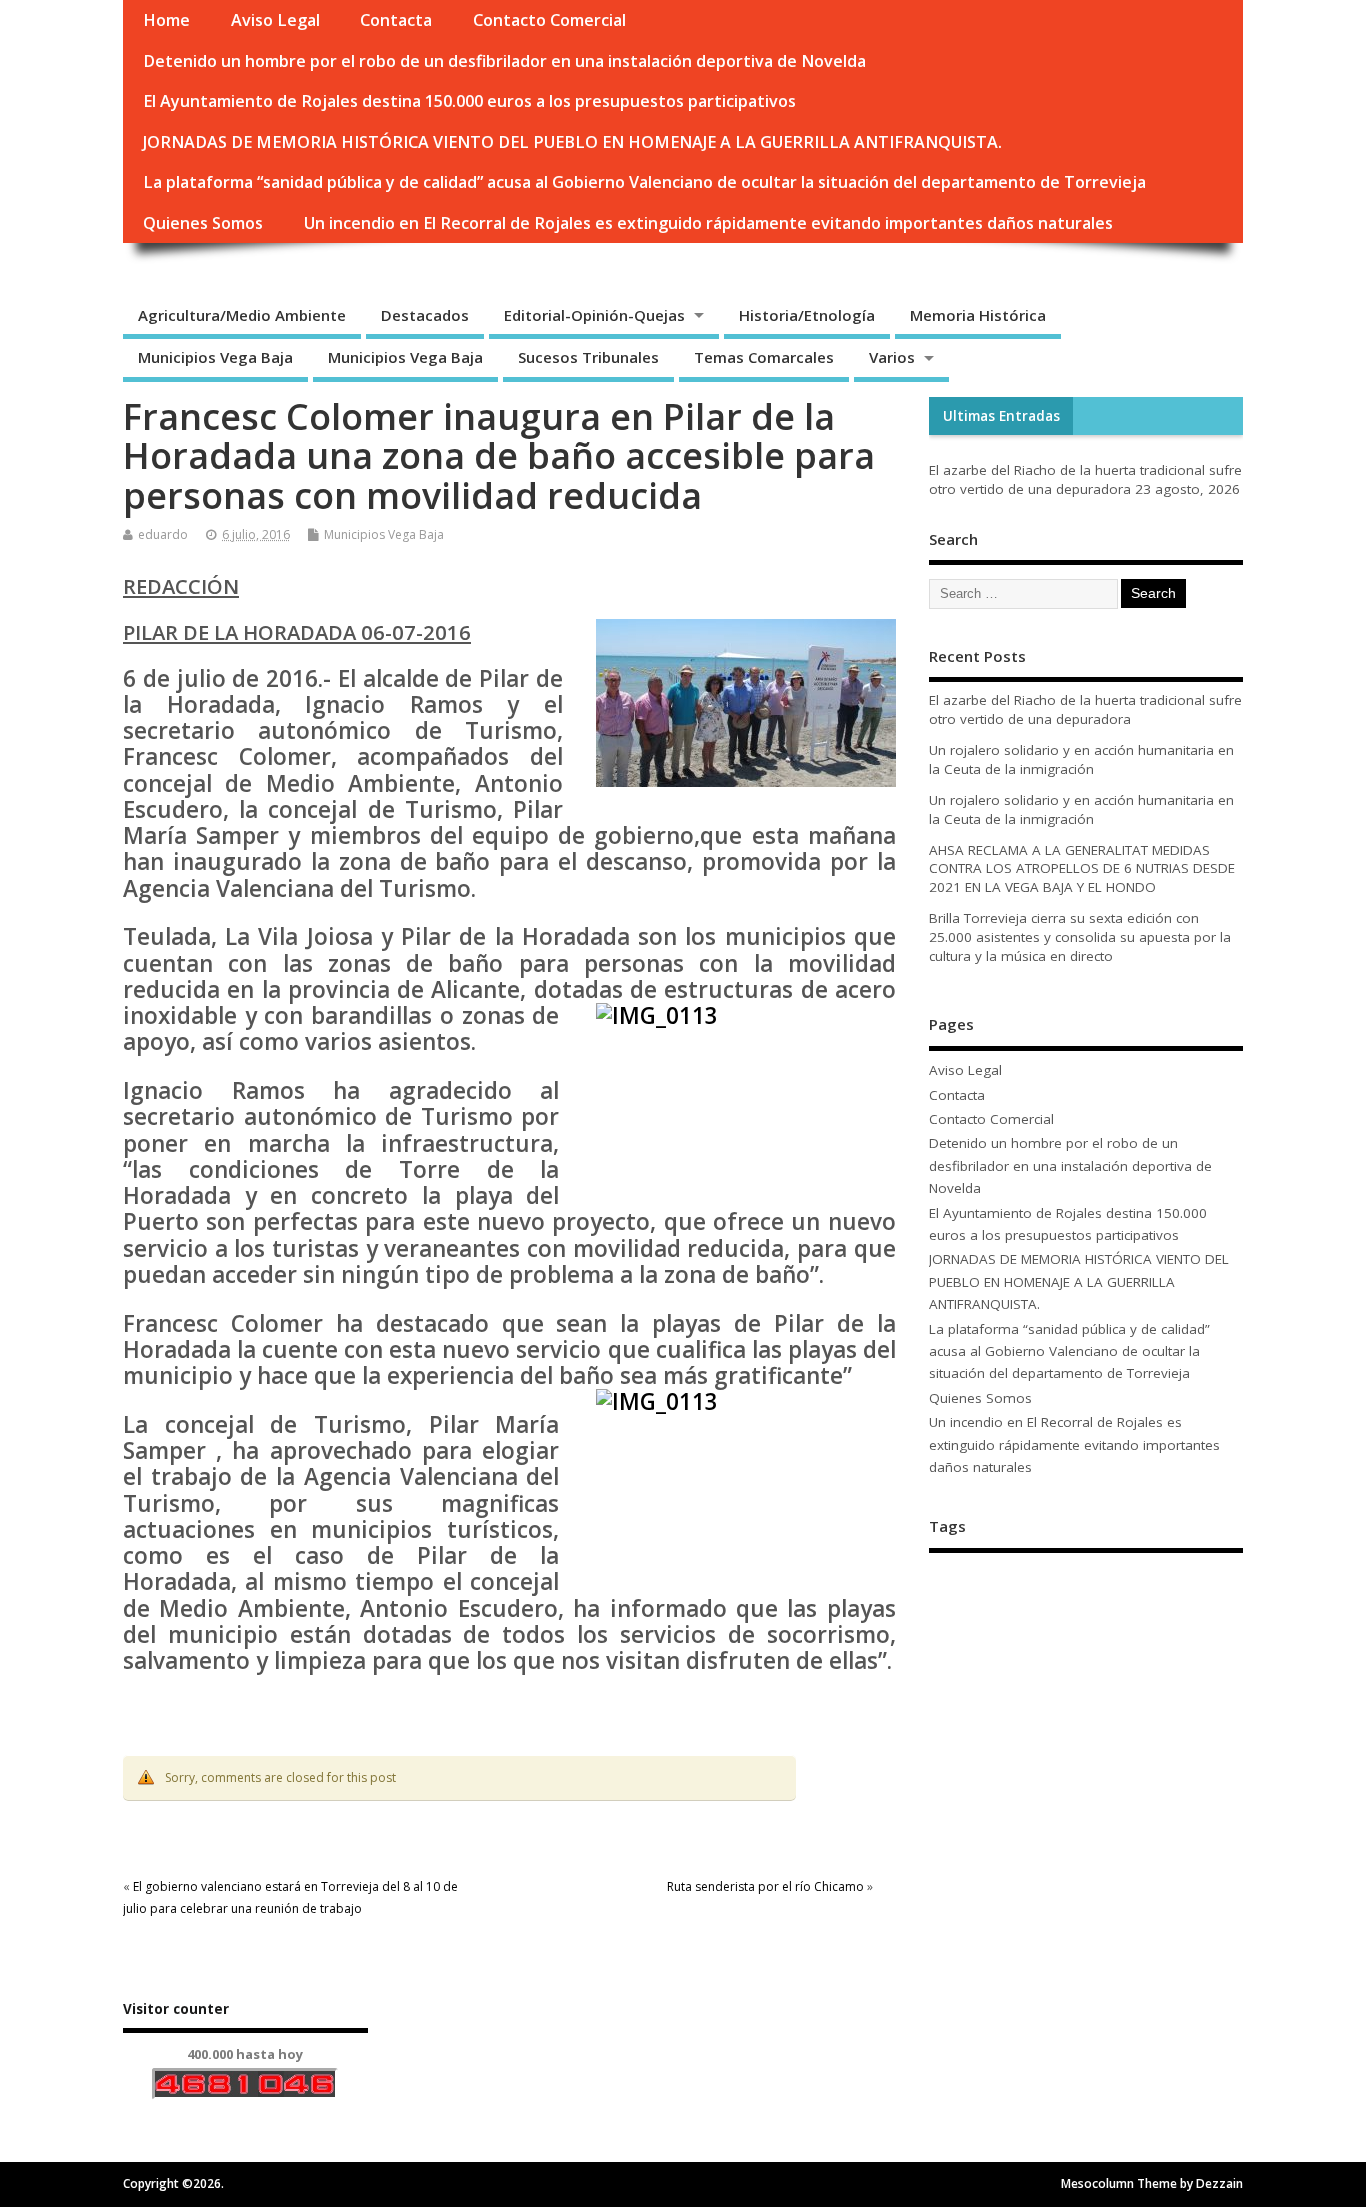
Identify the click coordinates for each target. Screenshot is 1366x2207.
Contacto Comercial (549, 20)
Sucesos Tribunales (588, 357)
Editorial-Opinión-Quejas (594, 315)
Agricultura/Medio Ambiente (242, 315)
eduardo (163, 534)
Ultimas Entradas (1001, 416)
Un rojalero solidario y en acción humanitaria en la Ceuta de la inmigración (1081, 759)
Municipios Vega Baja (215, 357)
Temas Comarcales (764, 357)
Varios (892, 357)
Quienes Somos (203, 223)
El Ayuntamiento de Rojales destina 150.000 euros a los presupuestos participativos (469, 101)
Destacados (425, 315)
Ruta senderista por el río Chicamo (765, 1886)
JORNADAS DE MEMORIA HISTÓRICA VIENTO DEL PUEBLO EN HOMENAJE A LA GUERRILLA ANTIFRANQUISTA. (572, 142)
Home (166, 20)
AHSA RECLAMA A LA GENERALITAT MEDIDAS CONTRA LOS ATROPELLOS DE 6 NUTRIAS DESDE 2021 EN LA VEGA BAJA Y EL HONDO (1082, 869)
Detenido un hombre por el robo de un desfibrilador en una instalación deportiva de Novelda (504, 61)
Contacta (396, 20)
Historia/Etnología (807, 315)
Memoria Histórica (978, 315)
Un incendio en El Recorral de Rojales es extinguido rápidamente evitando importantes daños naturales (708, 223)
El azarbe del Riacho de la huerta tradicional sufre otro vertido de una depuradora (1085, 479)
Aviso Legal (275, 20)
